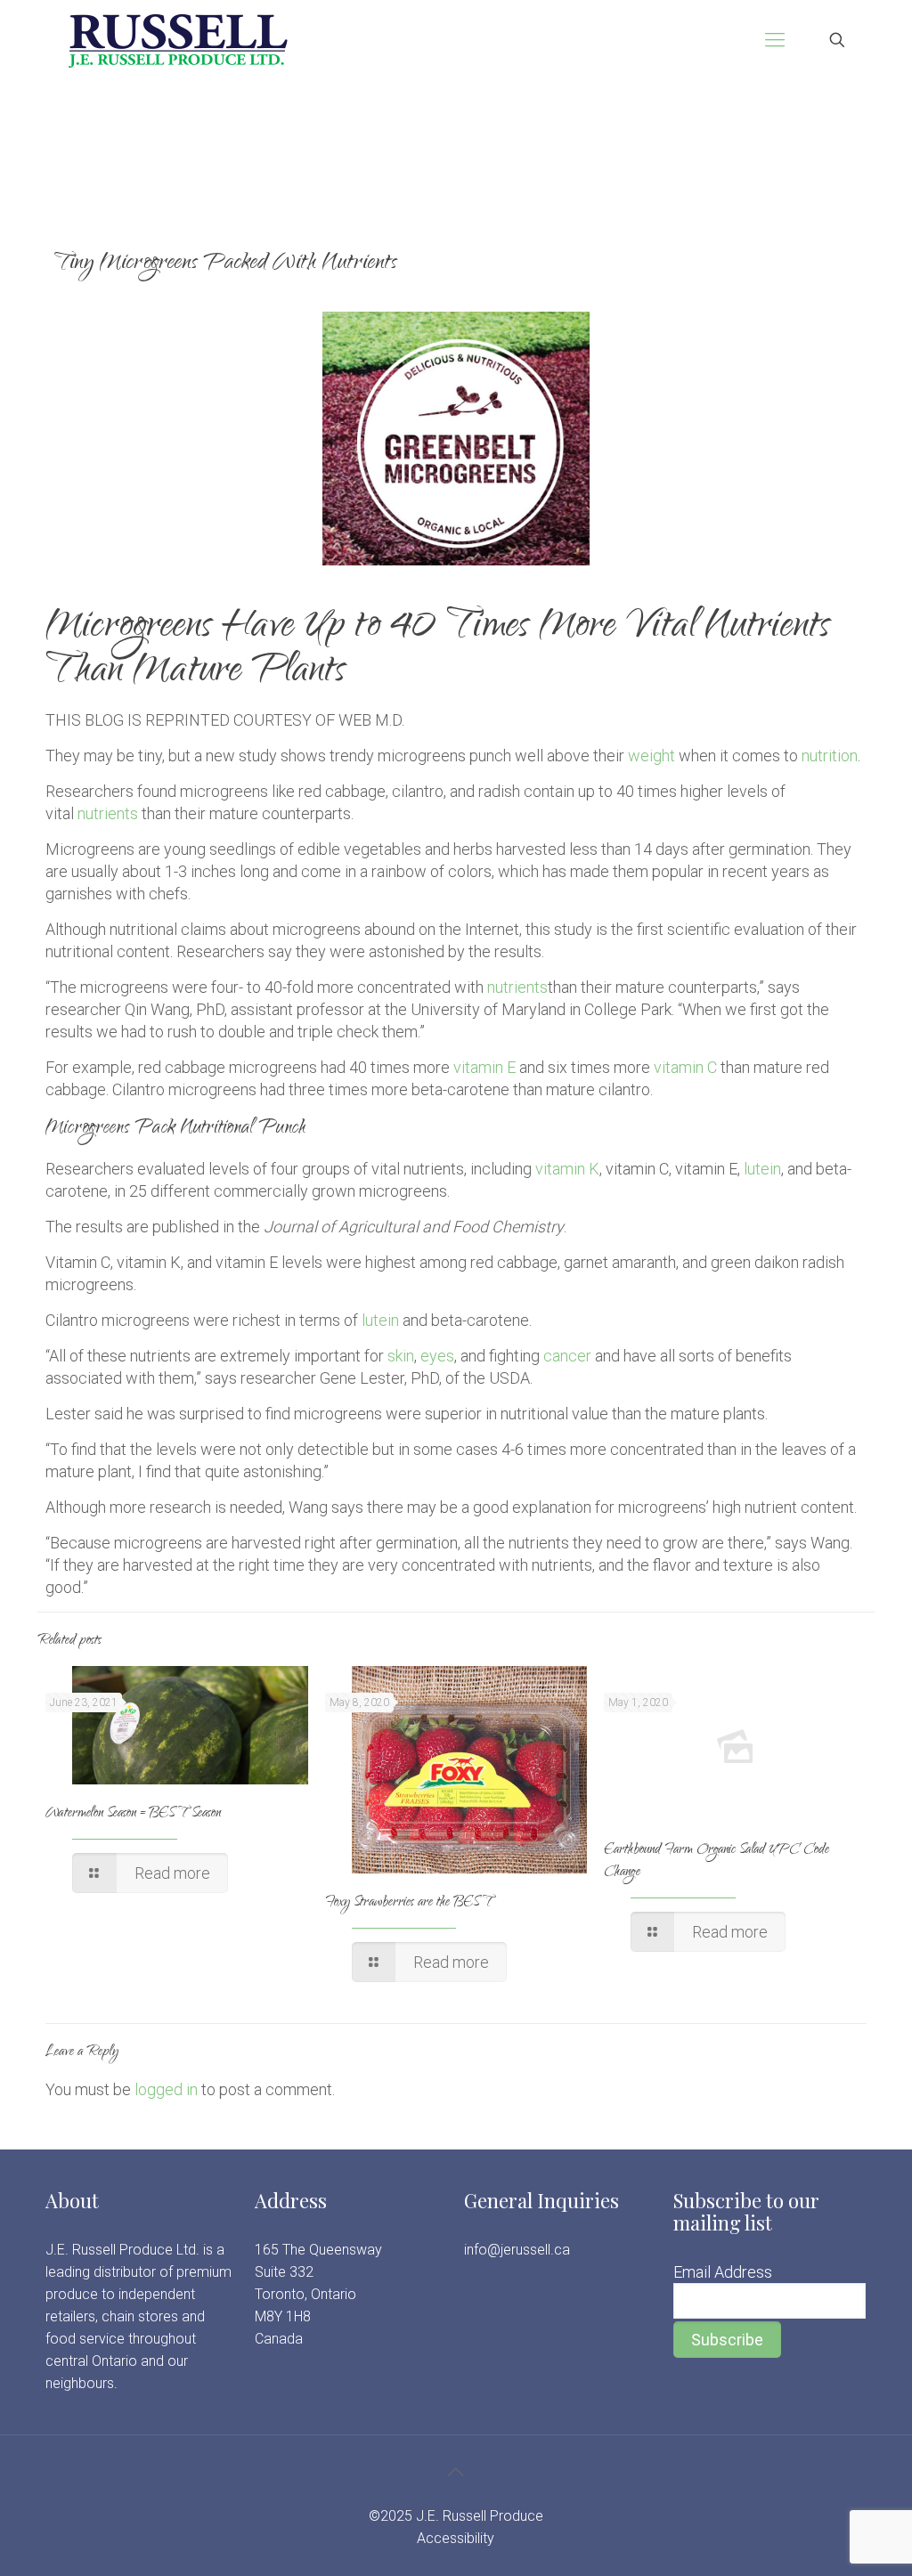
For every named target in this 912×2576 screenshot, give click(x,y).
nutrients (108, 813)
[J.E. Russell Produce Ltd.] (177, 40)
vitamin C (685, 1067)
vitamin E (484, 1067)
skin (401, 1356)
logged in (166, 2089)
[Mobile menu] (775, 40)
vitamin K (567, 1169)
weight (651, 756)
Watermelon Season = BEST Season (133, 1814)
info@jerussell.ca (517, 2250)
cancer (567, 1356)
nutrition (830, 756)
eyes (437, 1356)
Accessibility (456, 2538)
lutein (762, 1169)
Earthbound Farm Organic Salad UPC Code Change (717, 1862)
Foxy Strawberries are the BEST (409, 1903)
